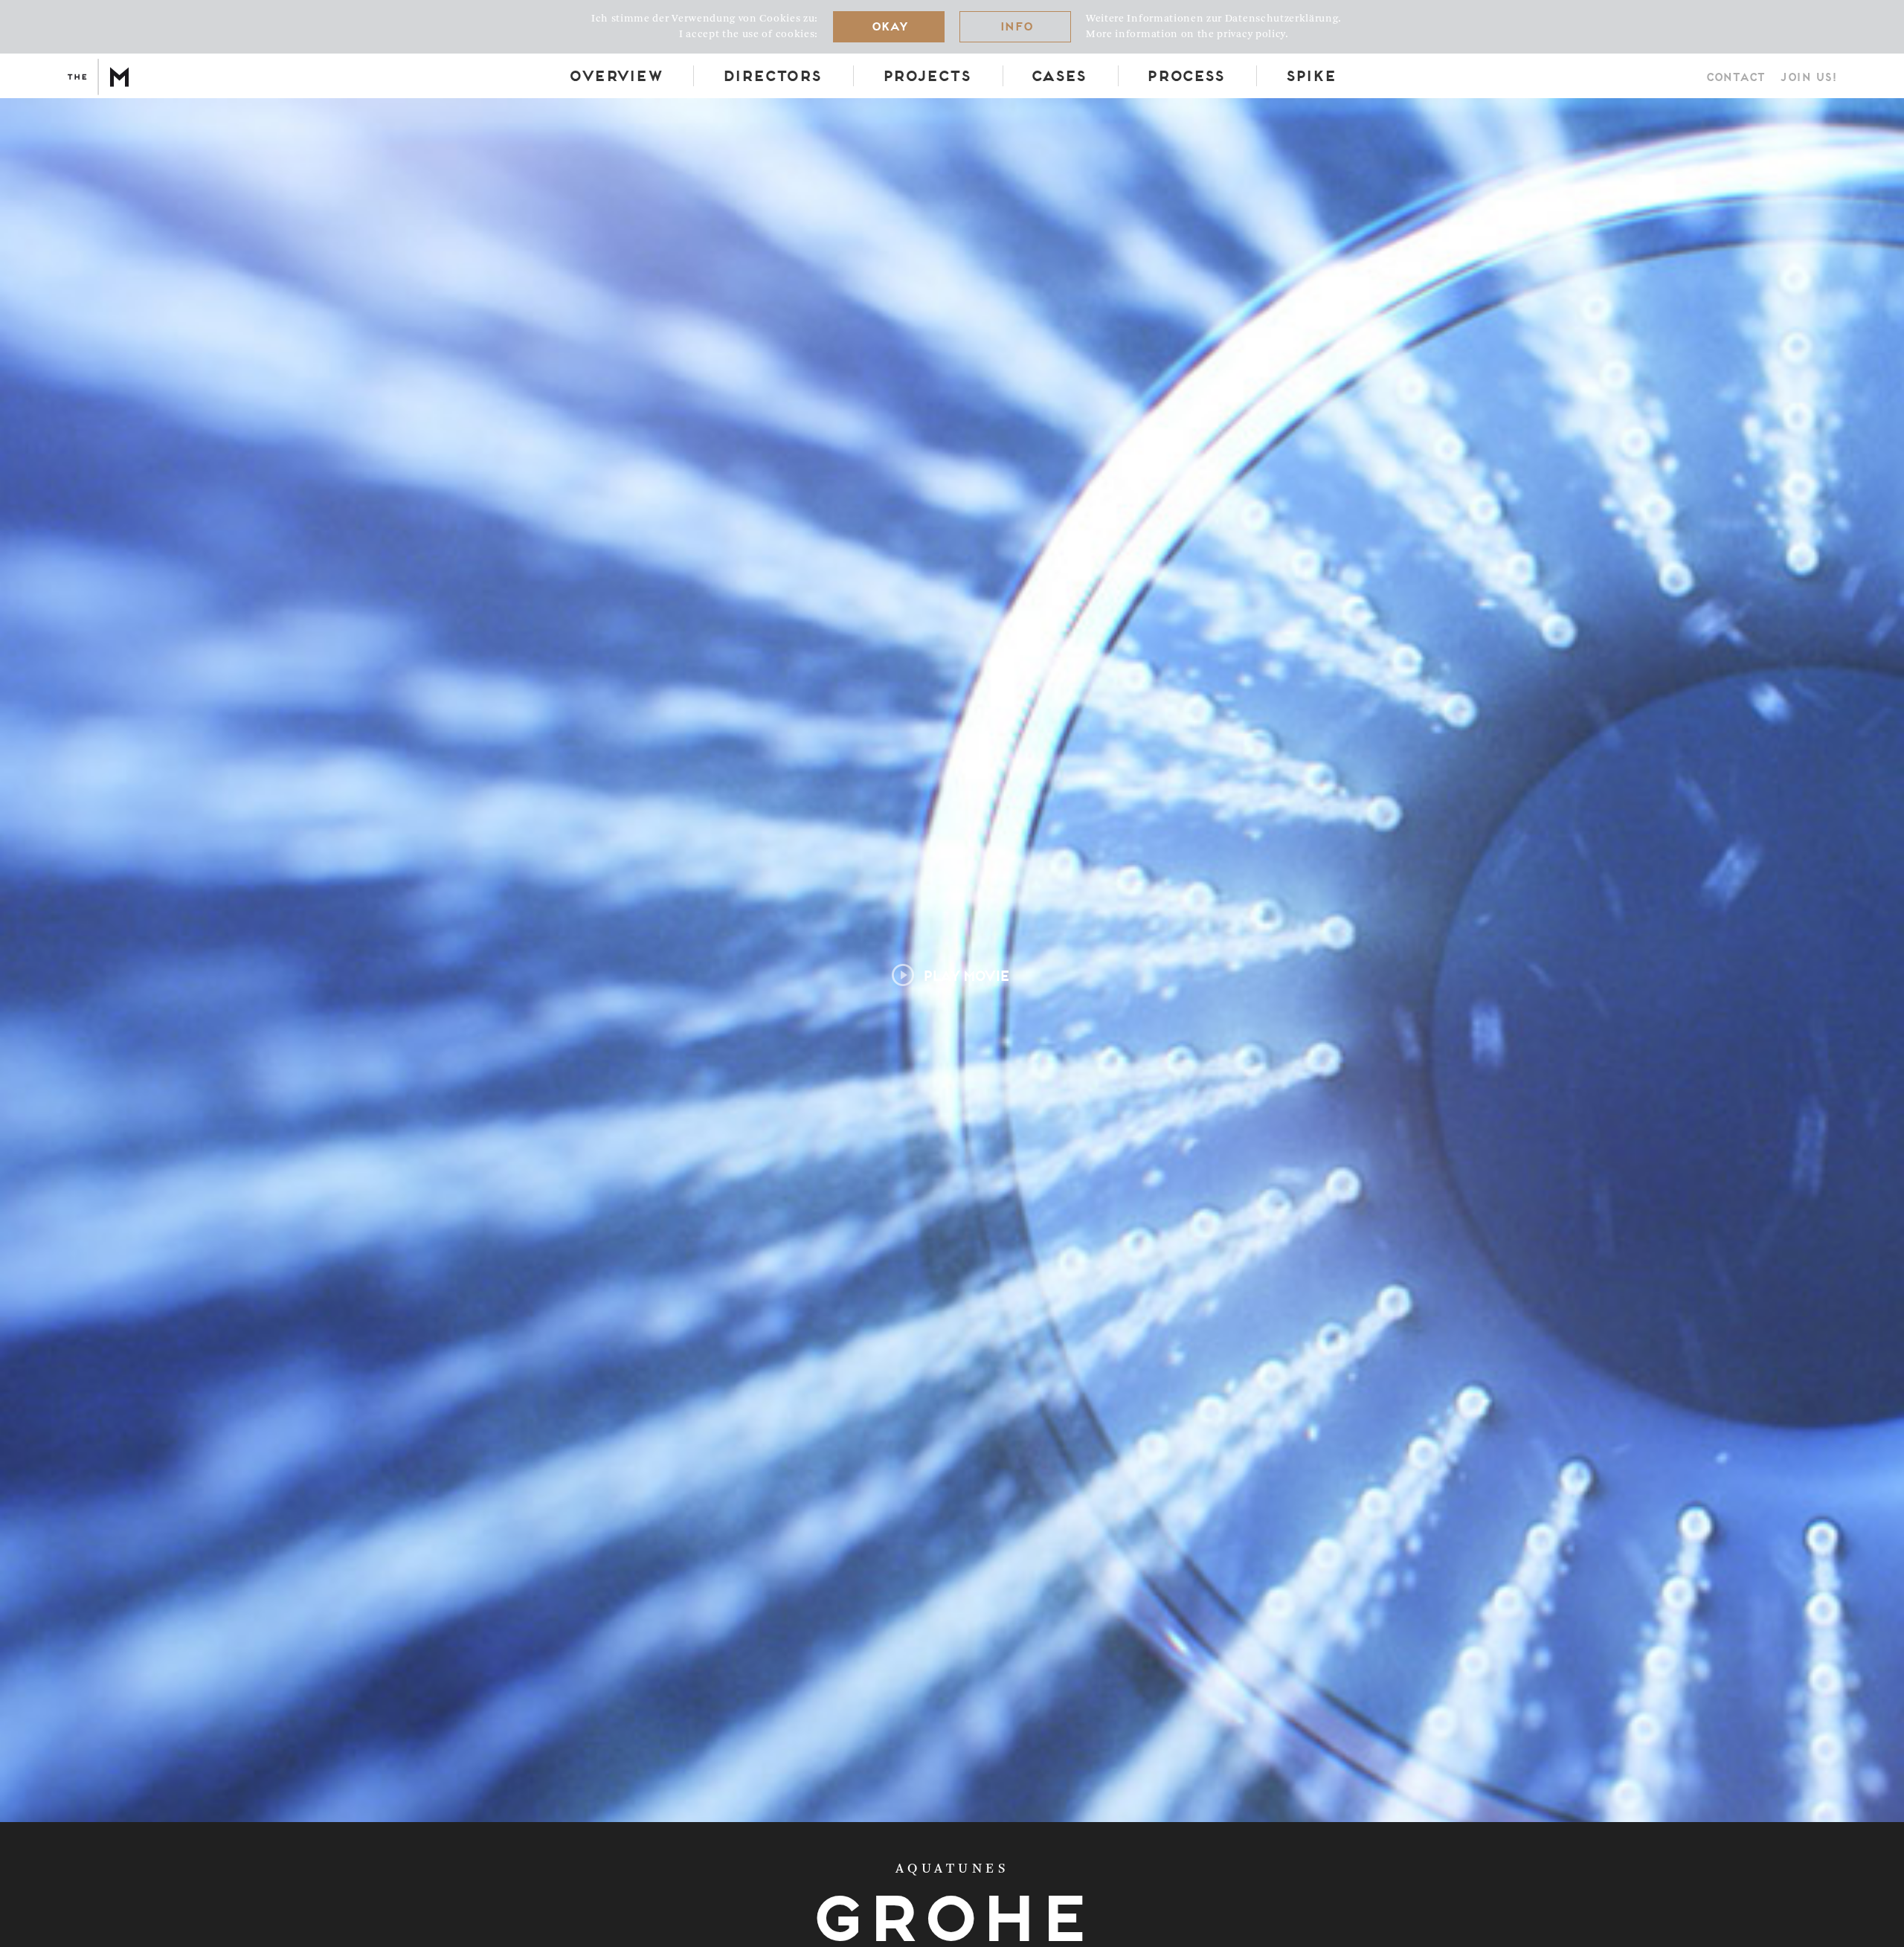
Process (1184, 75)
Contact (1735, 77)
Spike (1310, 75)
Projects (925, 75)
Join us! (1808, 77)
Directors (771, 75)
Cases (1057, 75)
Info (1015, 26)
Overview (614, 75)
